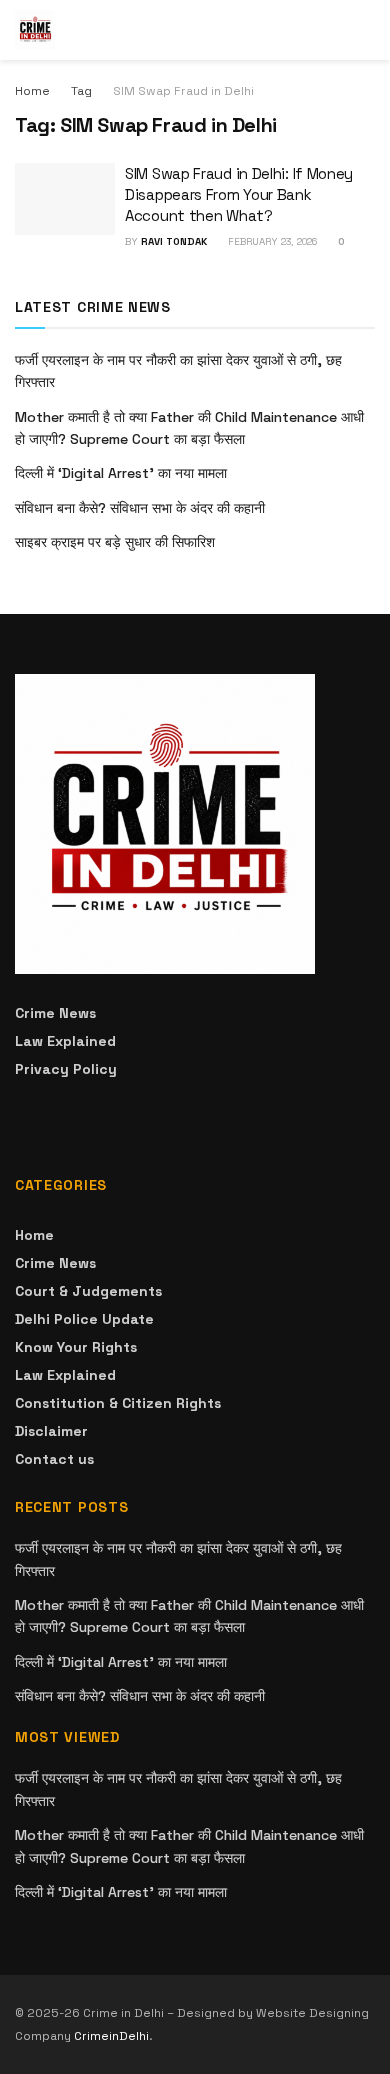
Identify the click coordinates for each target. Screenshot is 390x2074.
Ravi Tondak (174, 241)
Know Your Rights (76, 1347)
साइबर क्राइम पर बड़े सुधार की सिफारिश (115, 542)
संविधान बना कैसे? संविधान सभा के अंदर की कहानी (140, 508)
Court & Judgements (88, 1291)
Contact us (54, 1459)
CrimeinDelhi (111, 2036)
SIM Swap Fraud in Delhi (183, 91)
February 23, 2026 (271, 241)
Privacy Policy (66, 1069)
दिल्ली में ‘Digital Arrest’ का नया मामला (121, 473)
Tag (81, 91)
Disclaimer (51, 1431)
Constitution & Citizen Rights (118, 1403)
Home (32, 91)
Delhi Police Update (84, 1319)
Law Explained (65, 1041)
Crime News (55, 1013)
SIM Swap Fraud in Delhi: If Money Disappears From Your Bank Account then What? (239, 194)
